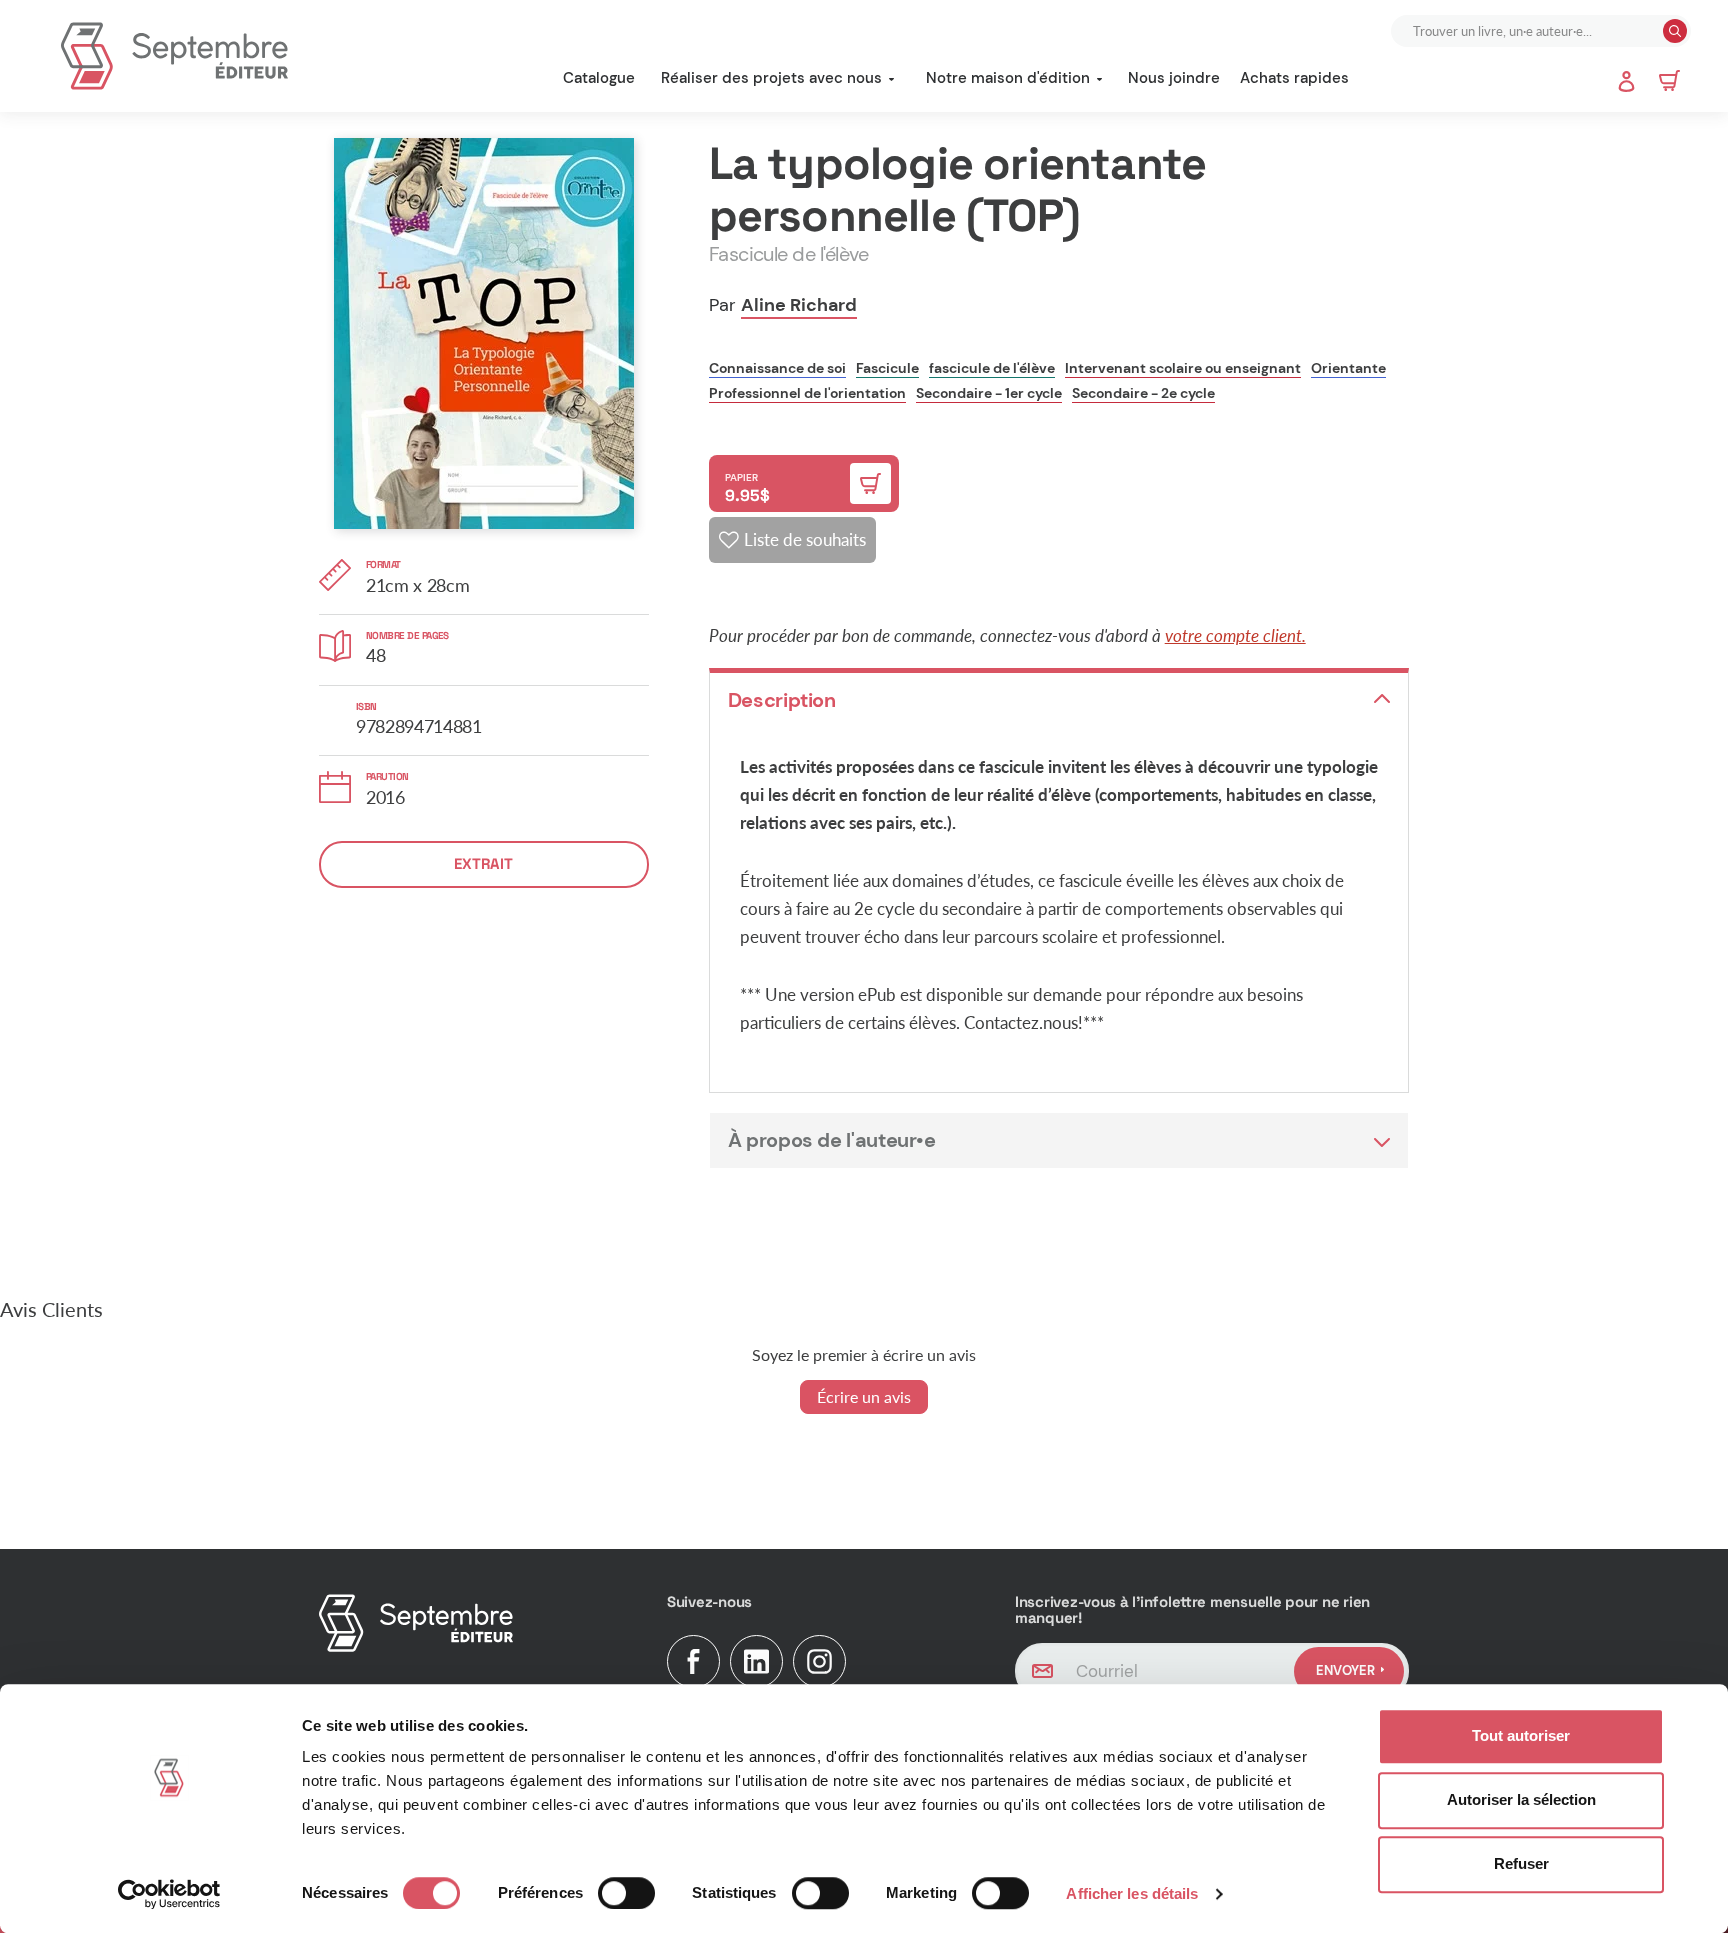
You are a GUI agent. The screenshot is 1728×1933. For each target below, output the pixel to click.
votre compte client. (1235, 635)
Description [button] (782, 700)
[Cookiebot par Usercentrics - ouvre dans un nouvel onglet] (169, 1894)
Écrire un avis (864, 1396)
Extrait (483, 863)
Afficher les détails (1132, 1893)
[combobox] (1529, 31)
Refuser (1521, 1863)
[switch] (626, 1893)
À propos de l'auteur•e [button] (832, 1140)
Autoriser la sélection (1521, 1799)
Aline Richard (799, 305)
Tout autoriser (1521, 1735)
